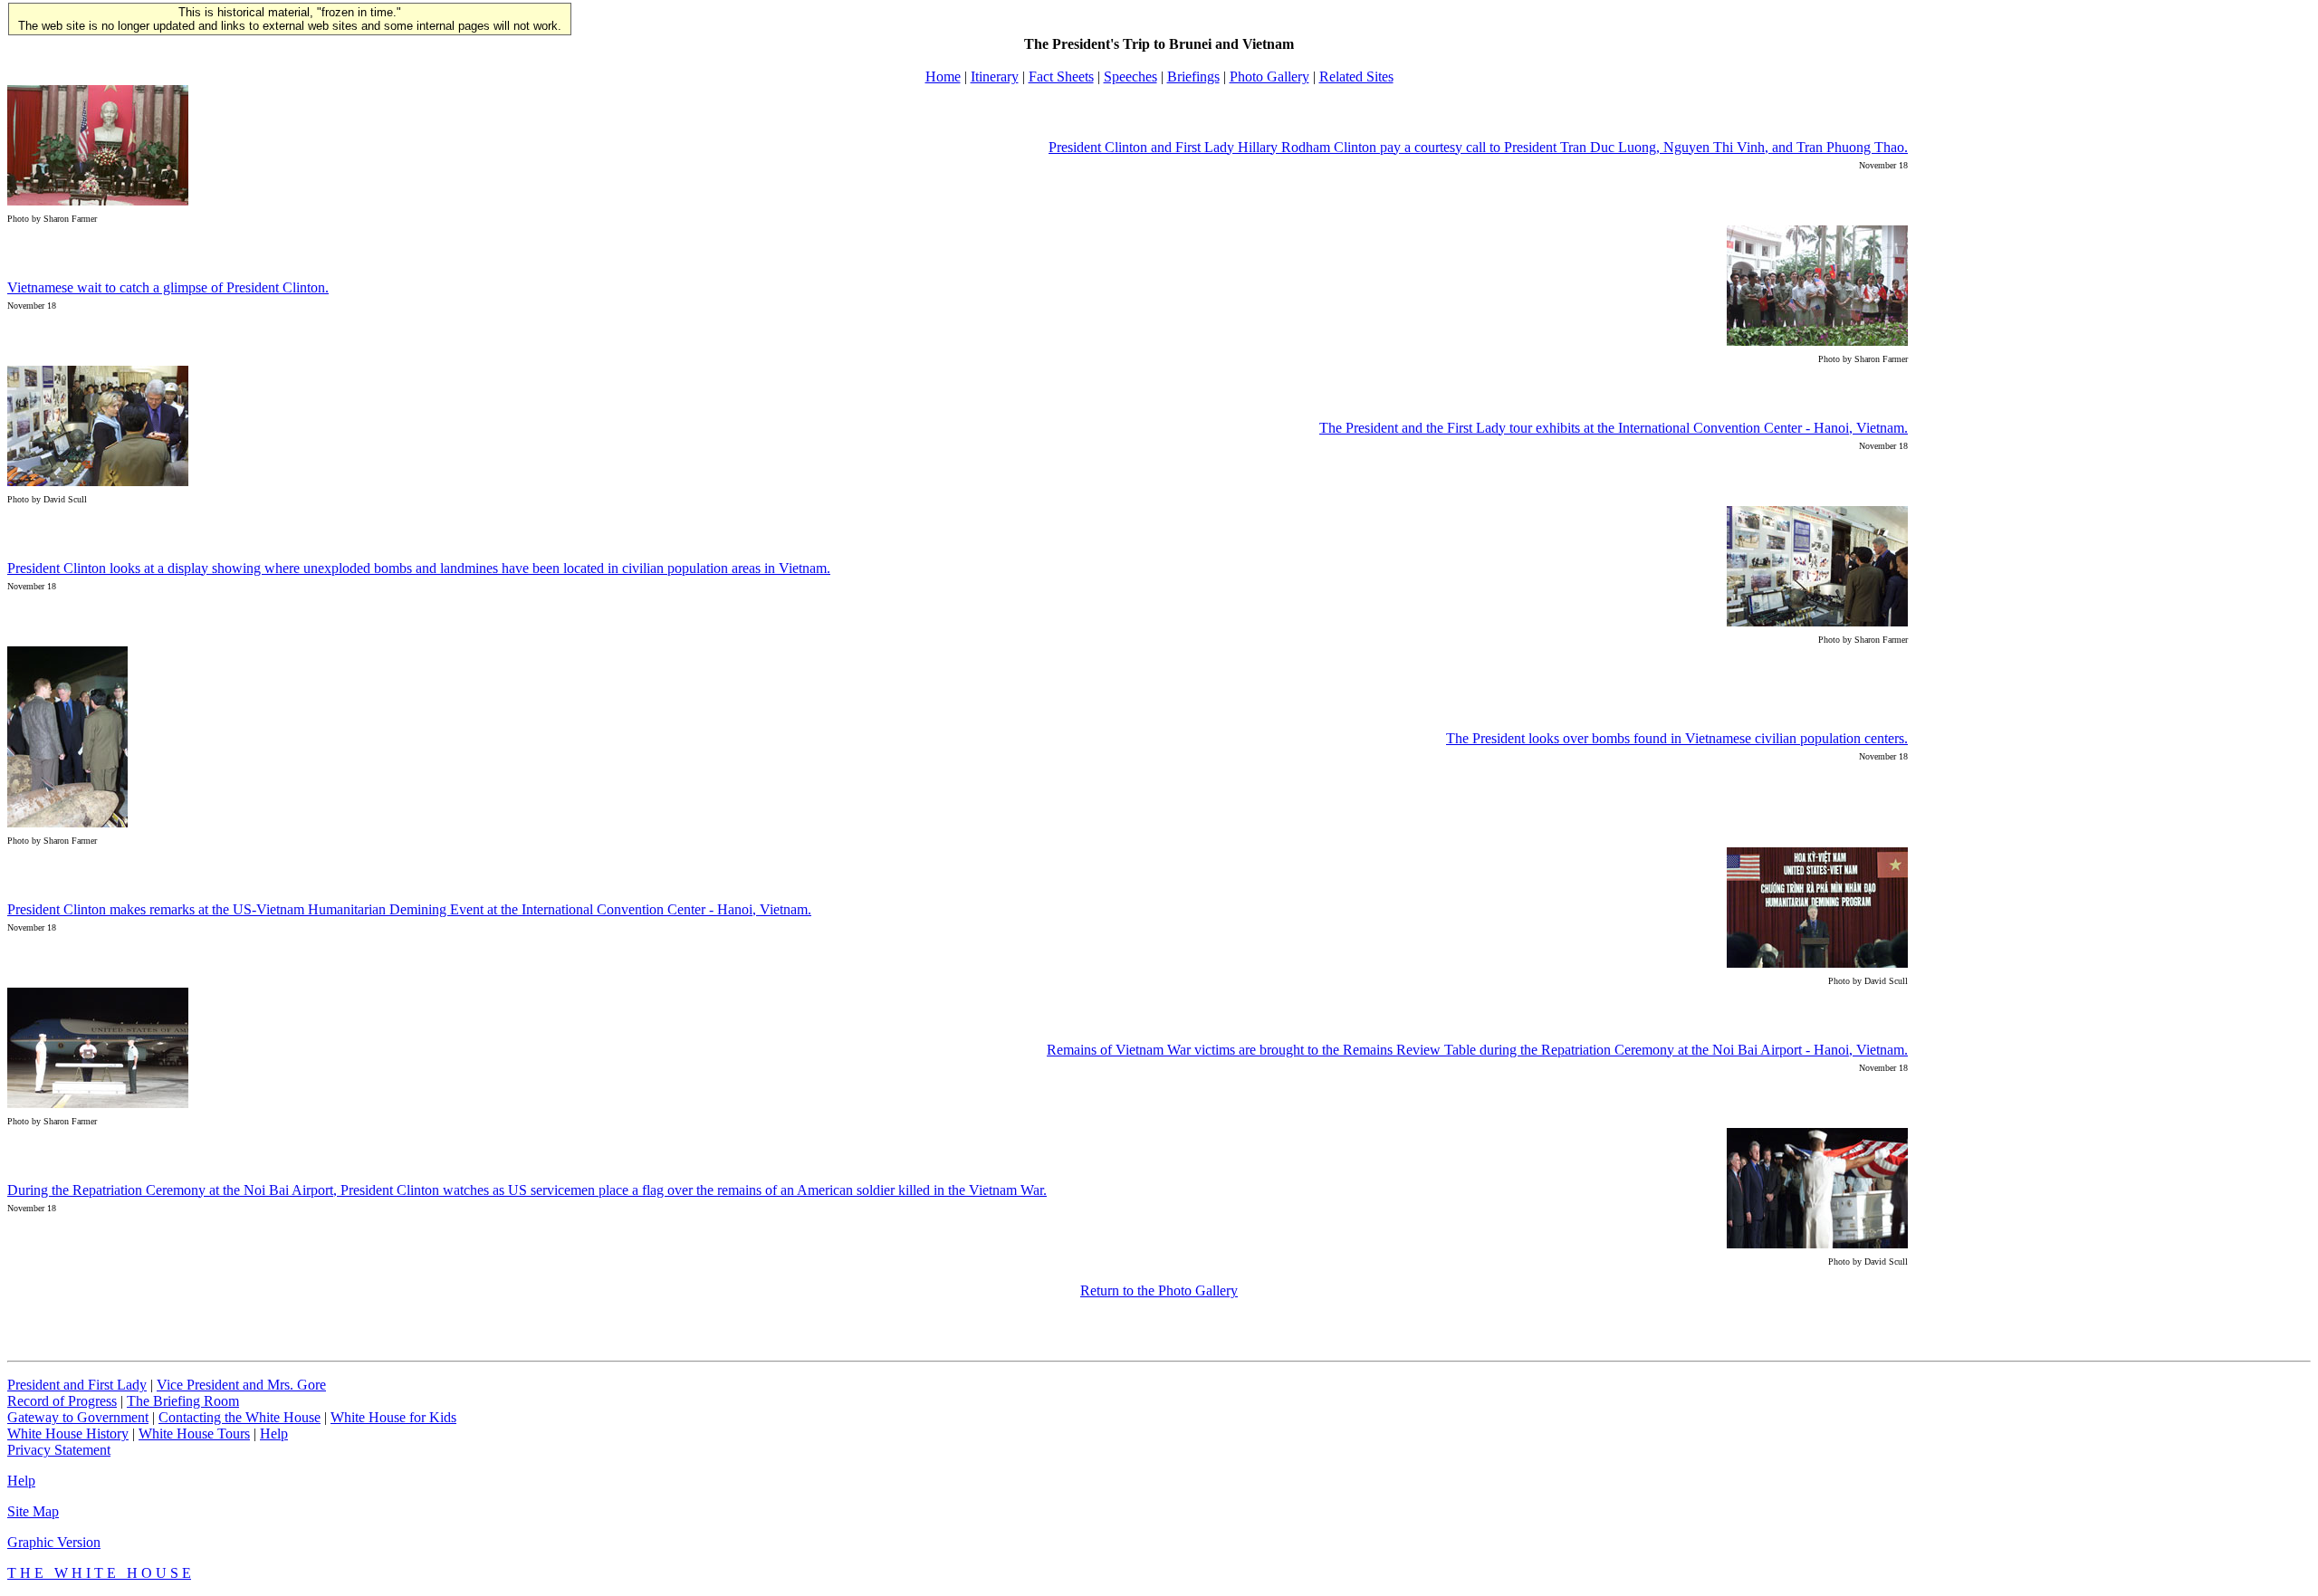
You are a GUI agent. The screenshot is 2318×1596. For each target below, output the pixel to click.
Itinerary (995, 76)
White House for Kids (393, 1417)
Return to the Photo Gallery (1159, 1290)
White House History (68, 1434)
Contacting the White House (239, 1417)
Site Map (33, 1511)
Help (274, 1434)
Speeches (1130, 76)
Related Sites (1356, 76)
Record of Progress (62, 1401)
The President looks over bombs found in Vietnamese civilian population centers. (1677, 738)
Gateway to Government (78, 1417)
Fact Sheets (1061, 76)
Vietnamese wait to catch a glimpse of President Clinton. (168, 287)
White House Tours (194, 1434)
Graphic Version (54, 1542)
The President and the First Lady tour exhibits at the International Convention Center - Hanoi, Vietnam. (1614, 428)
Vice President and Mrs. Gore (241, 1385)
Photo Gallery (1269, 76)
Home (943, 76)
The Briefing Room (183, 1401)
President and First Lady (77, 1385)
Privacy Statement (59, 1450)
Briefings (1193, 76)
